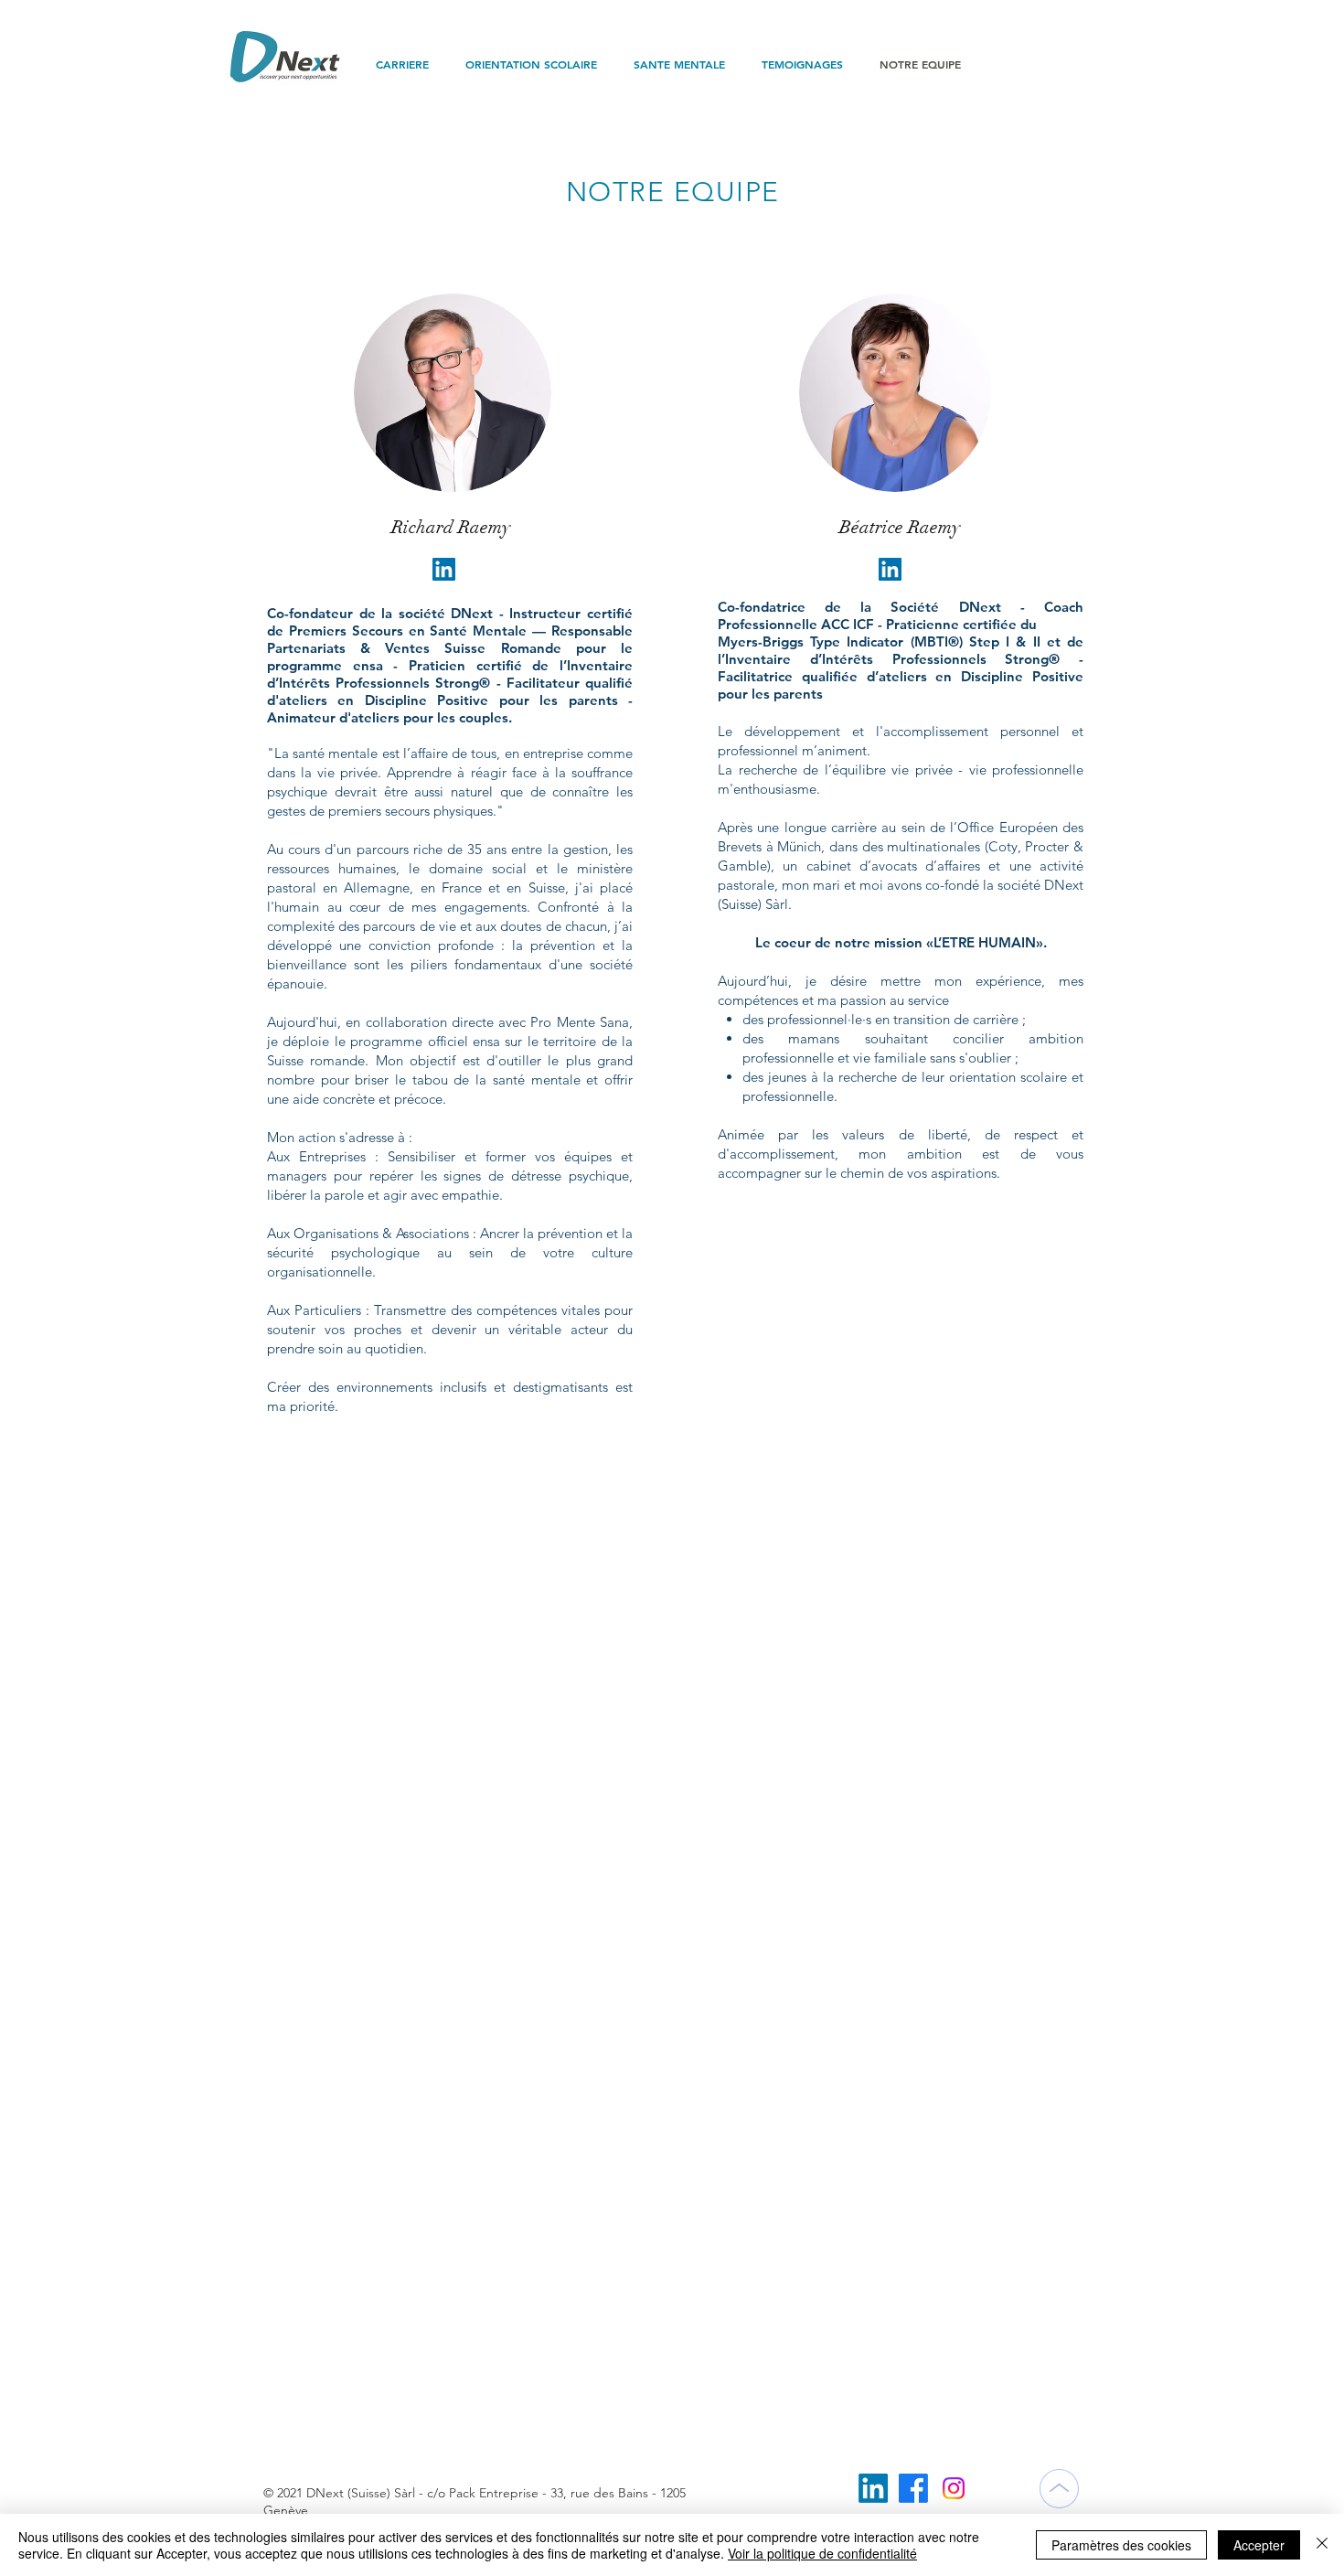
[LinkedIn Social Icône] (444, 569)
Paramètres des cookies (1121, 2545)
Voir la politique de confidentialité (822, 2553)
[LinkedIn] (873, 2488)
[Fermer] (1322, 2545)
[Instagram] (954, 2488)
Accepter (1259, 2545)
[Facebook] (913, 2488)
